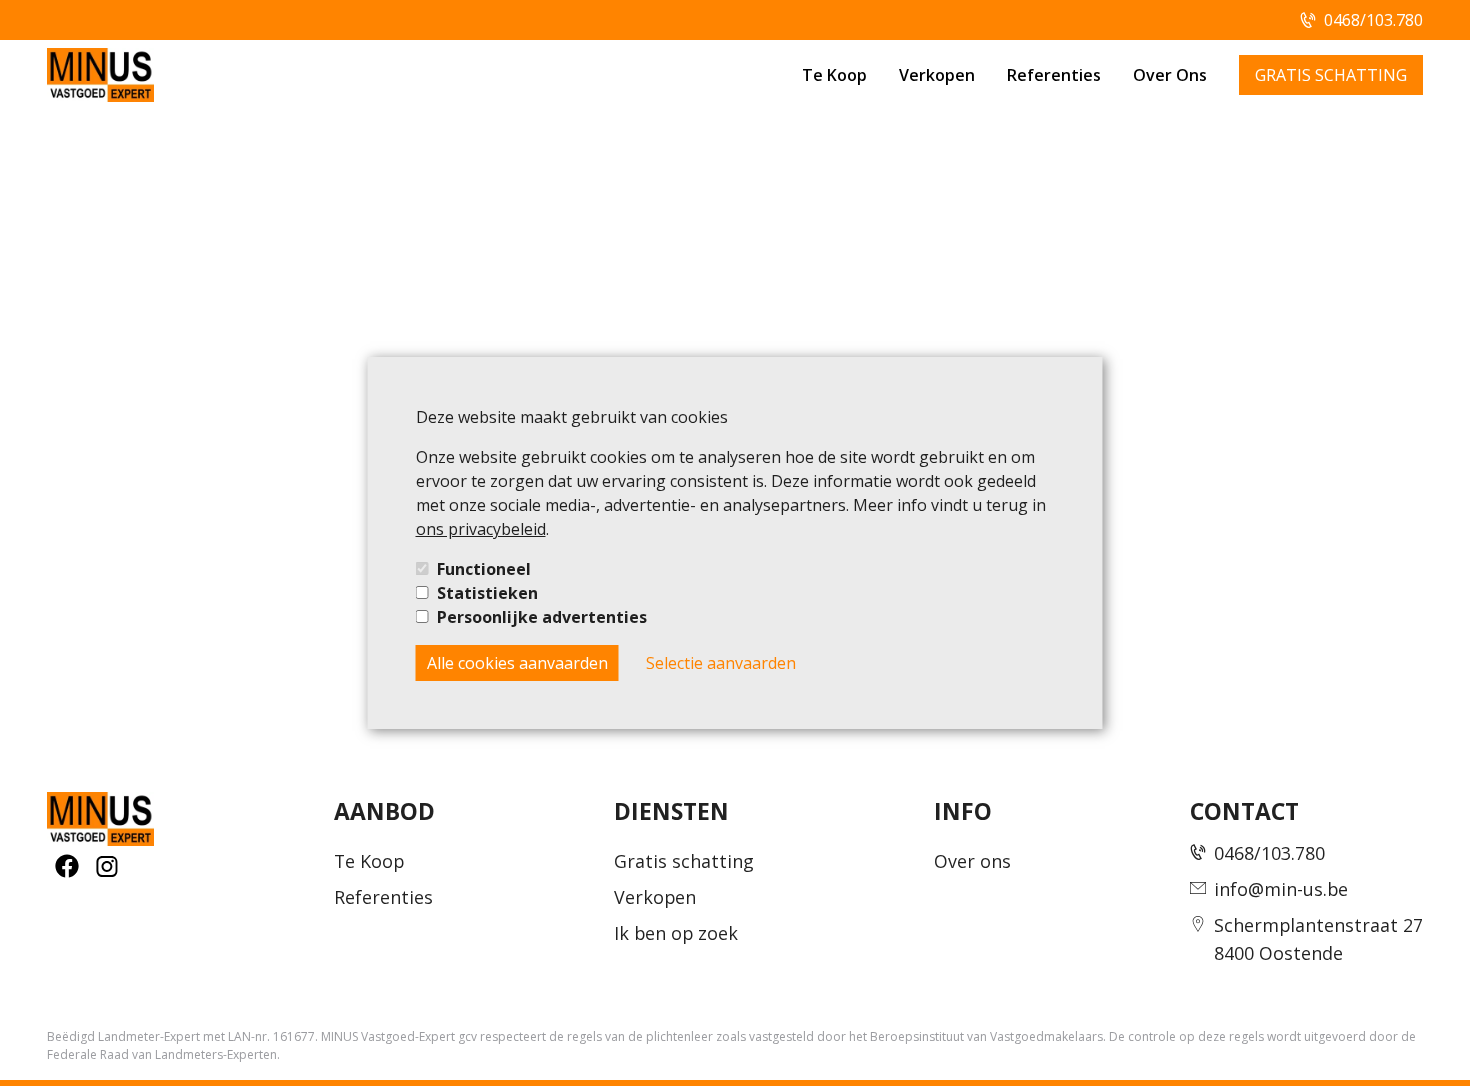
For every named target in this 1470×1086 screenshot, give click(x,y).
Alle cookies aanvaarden (517, 663)
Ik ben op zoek (676, 933)
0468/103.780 (1373, 20)
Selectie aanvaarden (721, 663)
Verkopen (937, 75)
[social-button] (67, 866)
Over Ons (1170, 75)
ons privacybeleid (481, 529)
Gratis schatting (684, 861)
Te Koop (834, 75)
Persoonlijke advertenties (542, 617)
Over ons (972, 861)
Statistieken (487, 593)
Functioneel (484, 569)
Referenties (1054, 75)
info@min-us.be (1281, 889)
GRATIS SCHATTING (1331, 75)
